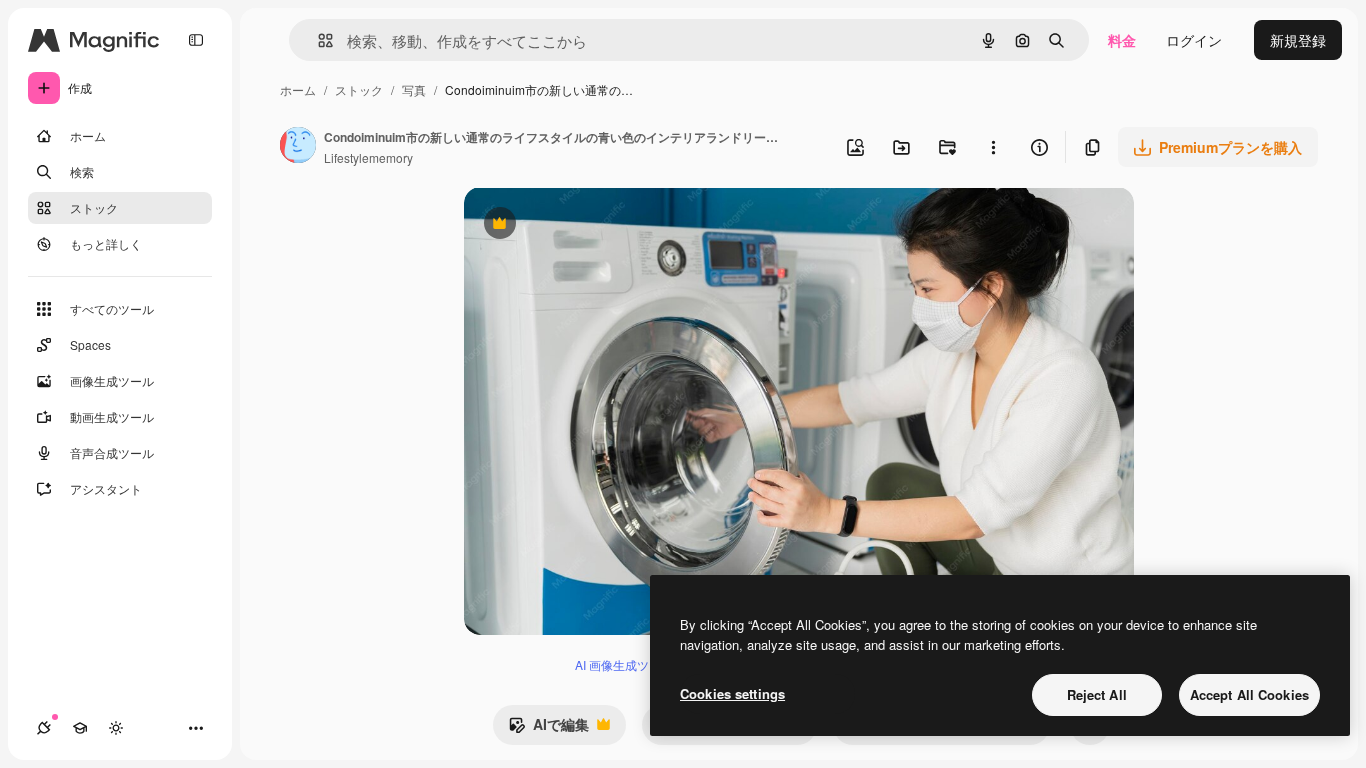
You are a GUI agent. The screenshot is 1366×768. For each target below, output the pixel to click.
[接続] (44, 728)
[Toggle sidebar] (196, 40)
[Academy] (80, 728)
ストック (359, 89)
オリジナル (601, 225)
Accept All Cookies (1249, 694)
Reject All (1097, 694)
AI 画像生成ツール (624, 664)
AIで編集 (548, 729)
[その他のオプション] (993, 147)
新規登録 (1298, 40)
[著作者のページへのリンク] (298, 147)
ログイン (1194, 40)
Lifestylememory (368, 157)
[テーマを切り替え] (116, 728)
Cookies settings (732, 693)
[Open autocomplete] (317, 40)
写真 (414, 89)
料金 (1122, 40)
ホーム (298, 89)
